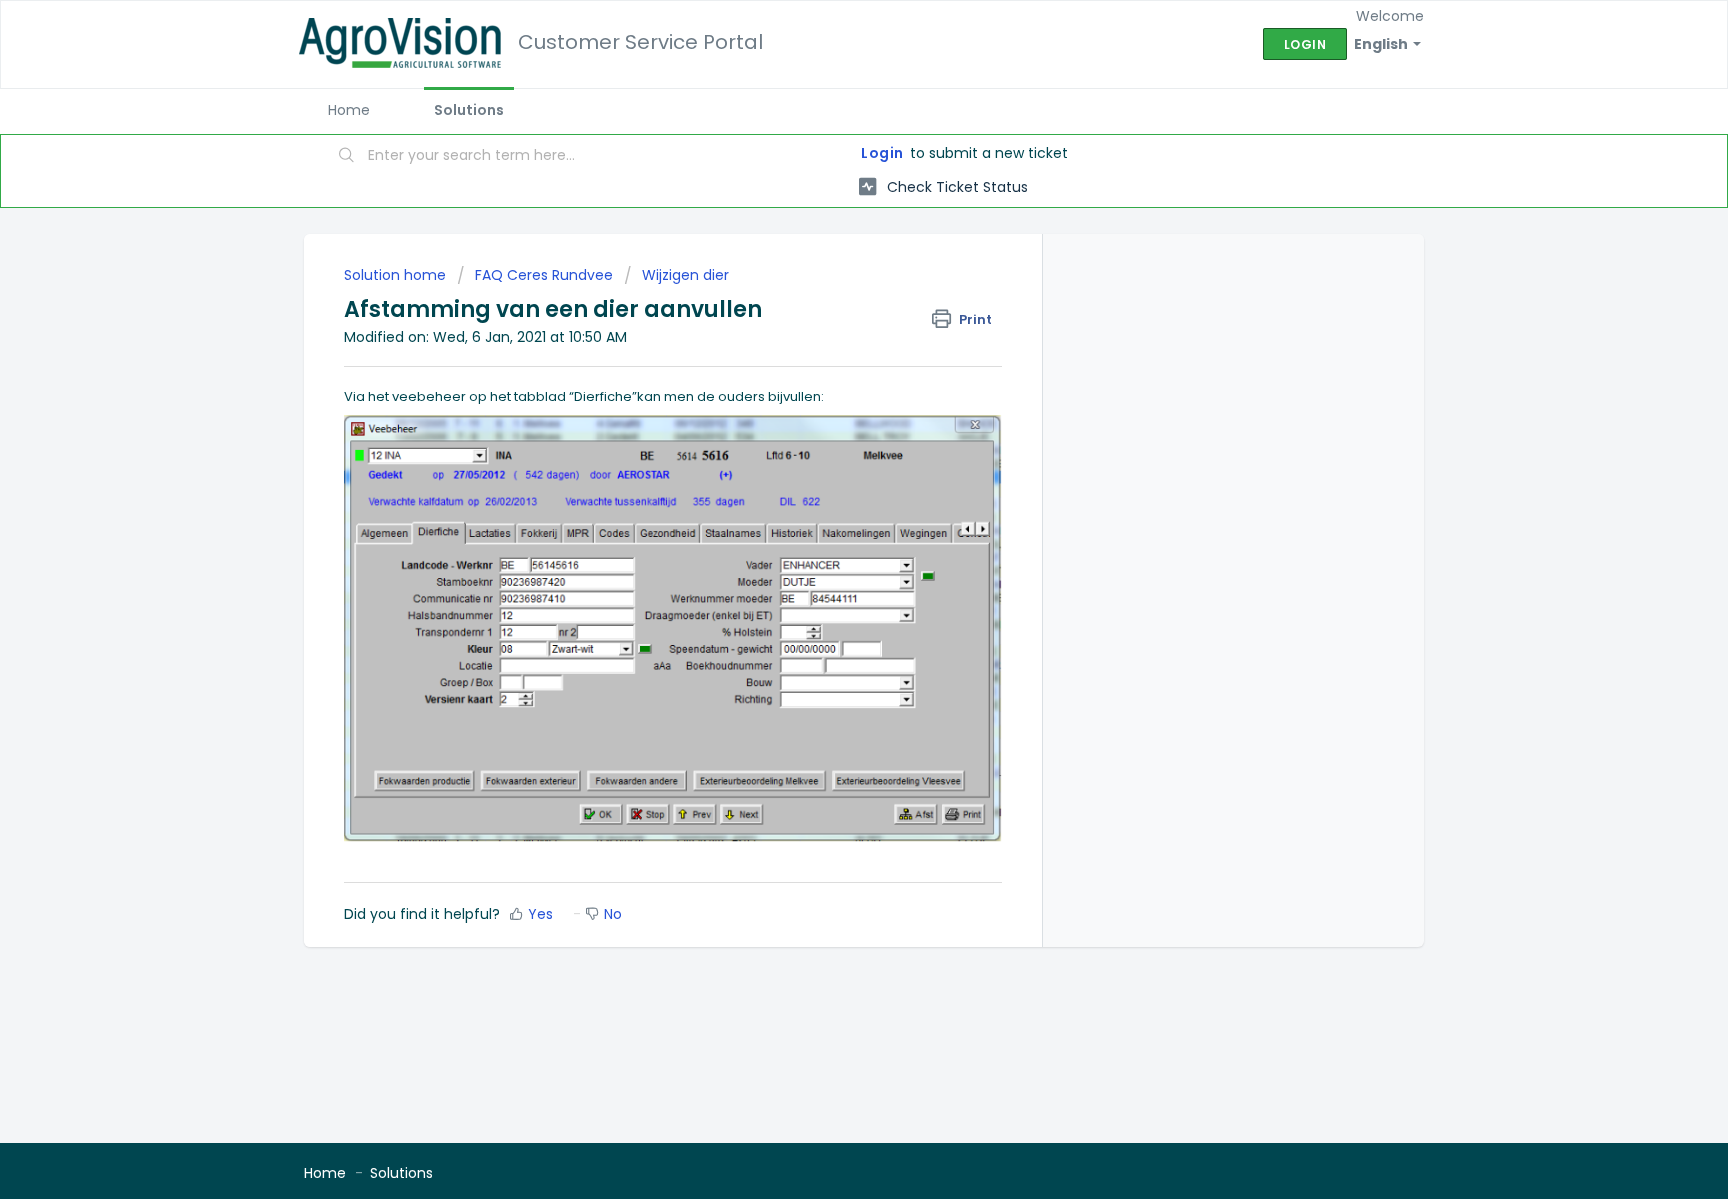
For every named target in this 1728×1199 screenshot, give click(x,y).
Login (882, 153)
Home (349, 110)
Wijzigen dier (685, 275)
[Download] (827, 338)
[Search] (347, 157)
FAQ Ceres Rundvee (544, 275)
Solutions (469, 110)
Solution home (397, 275)
